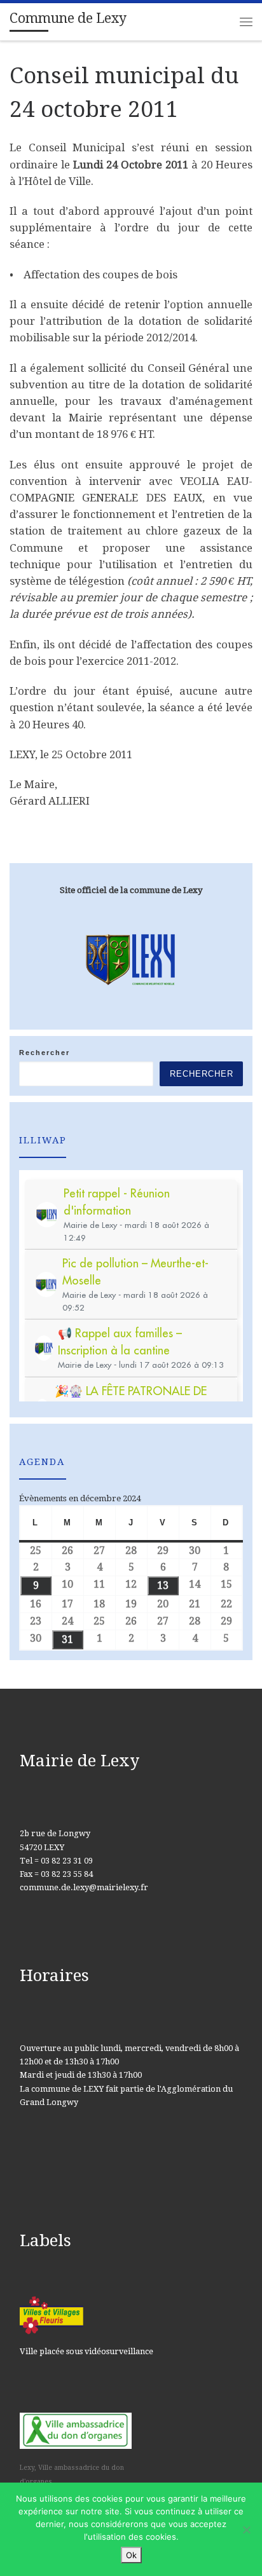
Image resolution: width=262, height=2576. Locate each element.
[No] (246, 2530)
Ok (131, 2555)
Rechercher (45, 1053)
